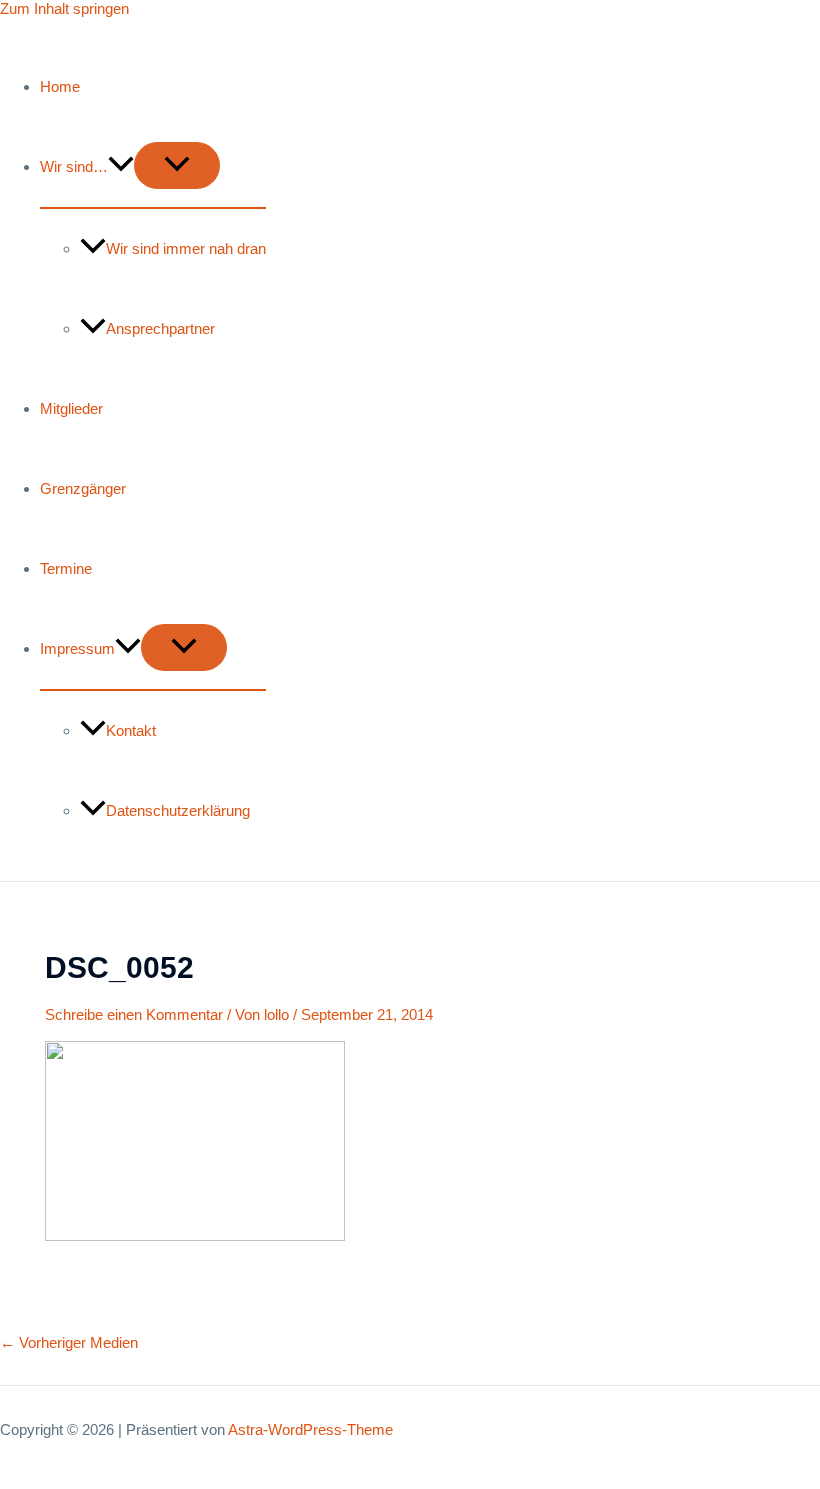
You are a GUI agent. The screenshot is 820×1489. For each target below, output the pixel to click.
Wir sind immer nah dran (186, 248)
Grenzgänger (83, 488)
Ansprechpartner (160, 328)
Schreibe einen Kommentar (134, 1014)
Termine (66, 568)
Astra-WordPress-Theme (310, 1429)
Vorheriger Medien (69, 1342)
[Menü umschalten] (177, 165)
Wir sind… (74, 166)
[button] (121, 166)
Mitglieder (71, 408)
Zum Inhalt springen (64, 8)
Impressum (77, 648)
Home (60, 86)
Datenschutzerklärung (178, 810)
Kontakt (131, 730)
